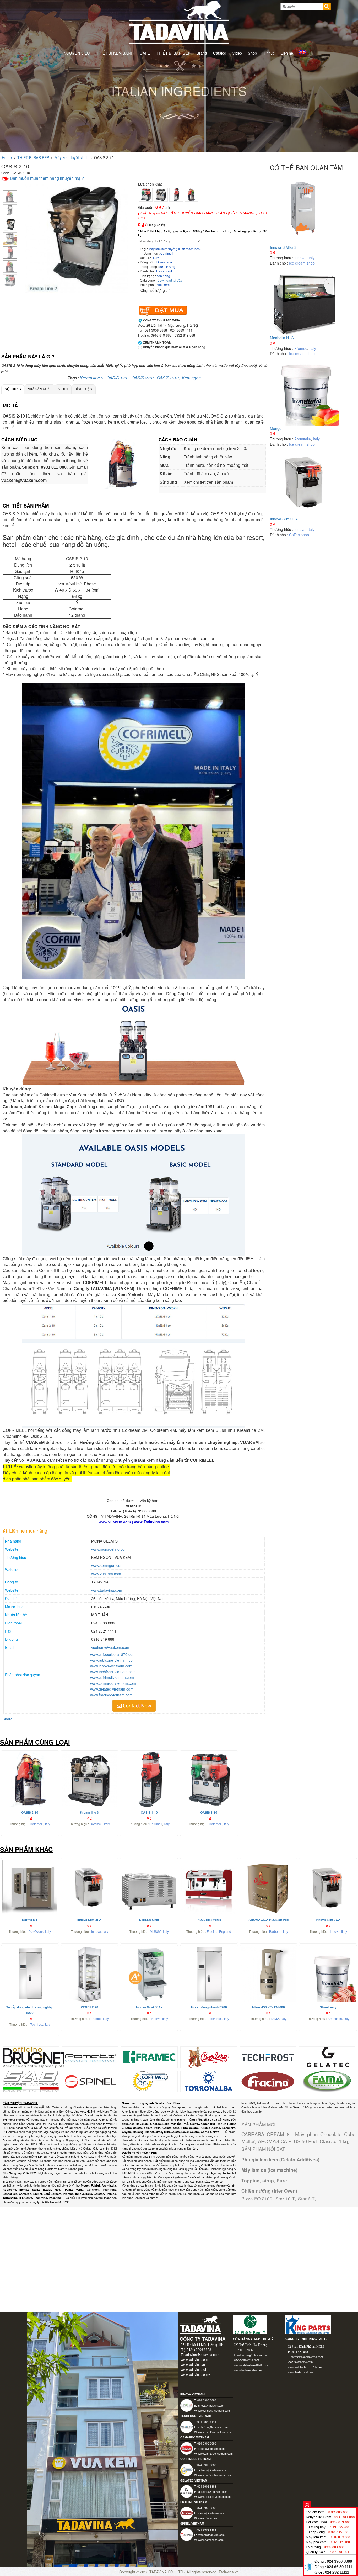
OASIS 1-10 (117, 378)
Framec (301, 348)
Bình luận (83, 389)
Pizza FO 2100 (257, 2198)
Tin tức (269, 53)
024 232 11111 (337, 2572)
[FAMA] (327, 2081)
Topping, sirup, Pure (264, 2181)
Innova (300, 258)
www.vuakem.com (106, 1574)
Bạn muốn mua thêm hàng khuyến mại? (46, 178)
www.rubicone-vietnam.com (113, 1660)
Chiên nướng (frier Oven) (269, 2191)
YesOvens (36, 1931)
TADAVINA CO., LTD (167, 2572)
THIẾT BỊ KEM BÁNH (115, 53)
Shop (252, 53)
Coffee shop (299, 535)
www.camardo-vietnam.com (113, 1683)
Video (237, 53)
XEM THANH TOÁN (157, 343)
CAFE (145, 53)
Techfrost (36, 2024)
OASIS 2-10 (143, 378)
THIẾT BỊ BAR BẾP (173, 53)
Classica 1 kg (334, 2141)
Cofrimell (36, 1824)
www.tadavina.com (107, 1590)
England (225, 1931)
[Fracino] (268, 2081)
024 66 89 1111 (340, 2567)
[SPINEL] (90, 2081)
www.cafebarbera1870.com (113, 1654)
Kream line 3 (91, 378)
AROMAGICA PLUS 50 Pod (287, 2141)
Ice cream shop (302, 263)
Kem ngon (191, 378)
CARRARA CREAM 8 (265, 2134)
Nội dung (13, 389)
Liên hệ (287, 53)
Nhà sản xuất (40, 389)
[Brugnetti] (40, 2057)
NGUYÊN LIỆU (77, 53)
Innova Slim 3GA (284, 519)
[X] (307, 2504)
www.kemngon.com (107, 1565)
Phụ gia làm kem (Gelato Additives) (280, 2160)
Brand (202, 53)
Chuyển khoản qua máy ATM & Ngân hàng (174, 347)
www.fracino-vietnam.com (111, 1695)
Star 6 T (306, 2198)
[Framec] (150, 2057)
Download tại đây (170, 280)
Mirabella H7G (282, 338)
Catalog (220, 53)
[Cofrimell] (150, 2081)
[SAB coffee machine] (31, 2081)
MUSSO (156, 1931)
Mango (276, 428)
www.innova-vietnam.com (111, 1666)
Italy (311, 258)
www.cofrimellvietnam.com (112, 1677)
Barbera (275, 1931)
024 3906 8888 (339, 2561)
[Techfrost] (268, 2057)
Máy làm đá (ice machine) (269, 2170)
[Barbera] (208, 2057)
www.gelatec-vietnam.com (112, 1689)
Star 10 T (285, 2198)
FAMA (275, 2018)
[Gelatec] (327, 2057)
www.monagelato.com (109, 1549)
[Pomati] (90, 2057)
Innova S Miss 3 (283, 247)
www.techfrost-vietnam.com (113, 1672)
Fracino (212, 1931)
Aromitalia (303, 439)
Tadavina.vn (229, 2572)
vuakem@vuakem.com (110, 1647)
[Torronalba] (209, 2081)
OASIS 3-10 (168, 378)
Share (8, 1719)
